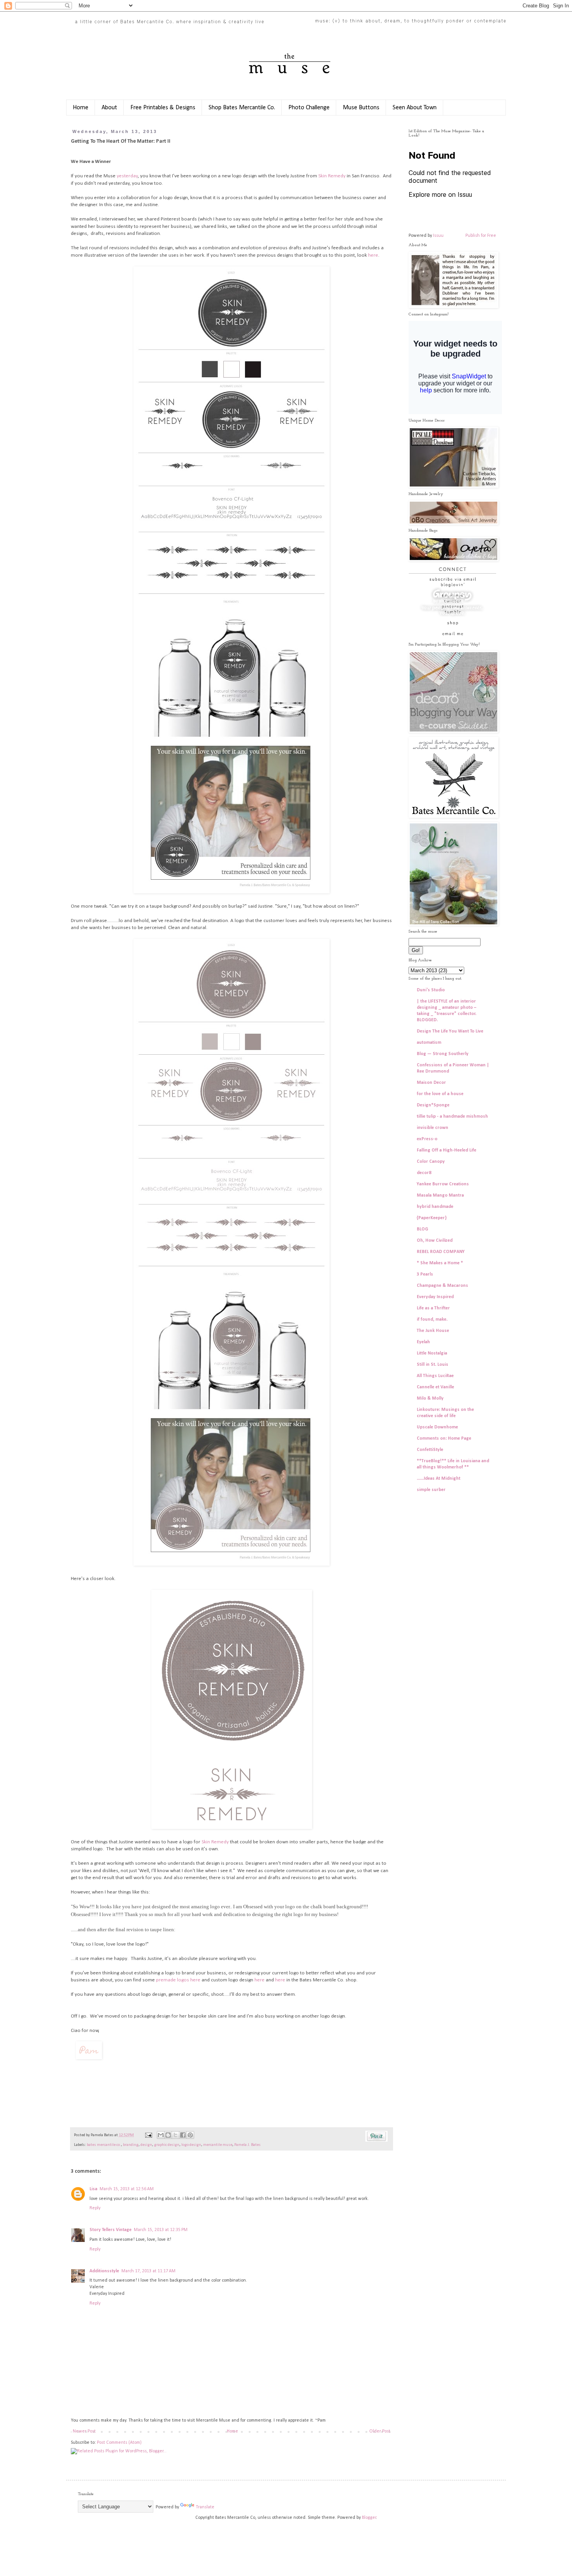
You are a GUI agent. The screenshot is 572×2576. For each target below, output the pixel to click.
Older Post (380, 2431)
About (109, 108)
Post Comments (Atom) (119, 2443)
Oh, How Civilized (435, 1241)
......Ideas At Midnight (439, 1479)
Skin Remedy (332, 176)
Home (81, 108)
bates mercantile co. (104, 2145)
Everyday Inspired (435, 1297)
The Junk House (433, 1331)
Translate (205, 2507)
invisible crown (433, 1128)
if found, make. (432, 1319)
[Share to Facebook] (183, 2135)
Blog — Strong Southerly (443, 1054)
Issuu (438, 236)
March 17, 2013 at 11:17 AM (148, 2271)
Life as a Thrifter (433, 1308)
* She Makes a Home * (440, 1263)
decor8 (424, 1173)
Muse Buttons (361, 108)
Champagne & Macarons (442, 1286)
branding (131, 2145)
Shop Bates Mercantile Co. (242, 108)
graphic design (167, 2145)
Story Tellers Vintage (111, 2230)
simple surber (431, 1490)
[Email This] (161, 2135)
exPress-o (427, 1139)
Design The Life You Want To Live (450, 1031)
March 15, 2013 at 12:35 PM (161, 2230)
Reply (95, 2208)
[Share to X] (175, 2135)
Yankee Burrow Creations (443, 1184)
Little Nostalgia (432, 1353)
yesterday (127, 176)
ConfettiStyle (430, 1450)
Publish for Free (481, 236)
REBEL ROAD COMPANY (441, 1252)
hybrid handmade (435, 1207)
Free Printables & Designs (163, 108)
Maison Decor (431, 1083)
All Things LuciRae (435, 1376)
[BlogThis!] (168, 2135)
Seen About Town (415, 108)
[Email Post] (148, 2135)
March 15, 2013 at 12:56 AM (127, 2189)
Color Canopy (431, 1162)
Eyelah (423, 1342)
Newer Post (84, 2431)
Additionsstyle (104, 2271)
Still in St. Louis (433, 1365)
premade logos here (178, 1980)
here (373, 255)
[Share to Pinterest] (190, 2135)
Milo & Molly (430, 1398)
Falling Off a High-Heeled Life (447, 1150)
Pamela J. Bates (247, 2145)
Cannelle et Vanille (435, 1387)
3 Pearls (425, 1274)
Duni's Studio (431, 990)
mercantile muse (218, 2145)
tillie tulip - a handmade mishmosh (452, 1116)
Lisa (93, 2189)
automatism (429, 1043)
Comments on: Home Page (444, 1438)
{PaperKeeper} (432, 1218)
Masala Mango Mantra (440, 1195)
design (146, 2145)
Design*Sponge (433, 1105)
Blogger (369, 2518)
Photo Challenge (309, 108)
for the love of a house (440, 1094)
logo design (191, 2145)
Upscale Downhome (437, 1427)
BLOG (422, 1229)
